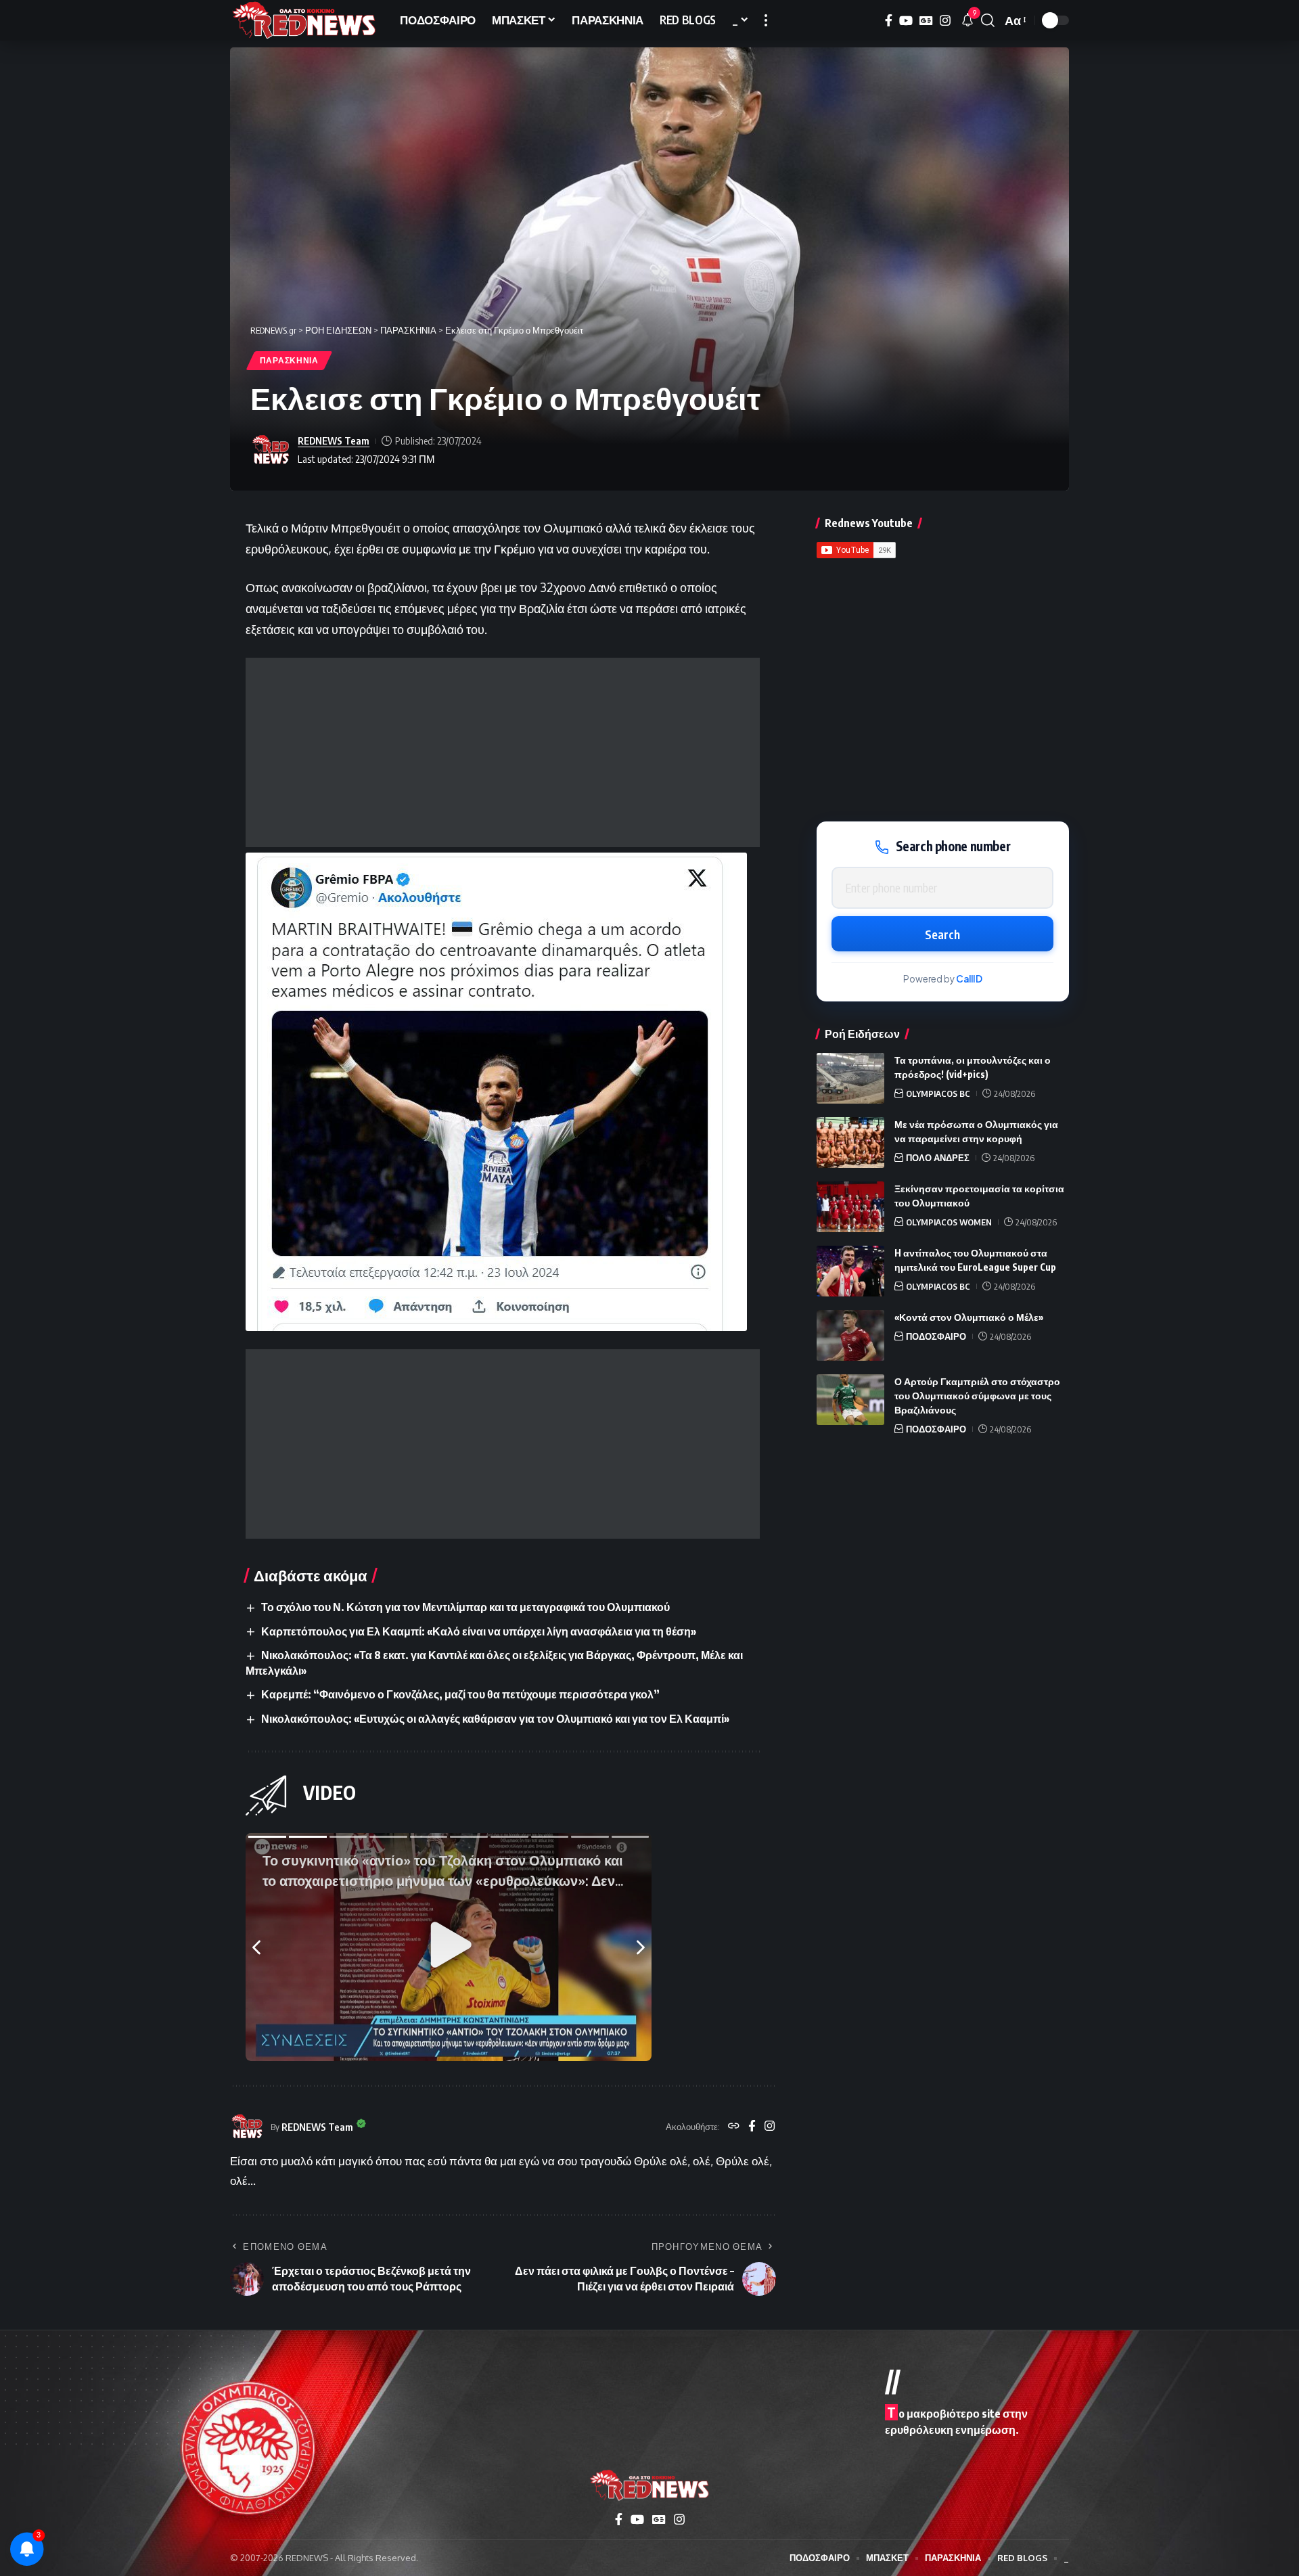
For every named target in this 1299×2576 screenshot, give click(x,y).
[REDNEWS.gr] (304, 20)
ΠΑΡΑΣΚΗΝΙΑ (289, 360)
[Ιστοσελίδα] (734, 2127)
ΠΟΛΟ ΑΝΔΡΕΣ (938, 1158)
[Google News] (926, 21)
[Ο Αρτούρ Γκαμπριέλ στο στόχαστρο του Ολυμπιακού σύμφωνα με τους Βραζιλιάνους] (850, 1400)
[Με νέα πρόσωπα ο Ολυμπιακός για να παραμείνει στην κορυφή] (850, 1143)
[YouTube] (906, 21)
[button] (766, 20)
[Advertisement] (503, 752)
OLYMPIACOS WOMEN (949, 1222)
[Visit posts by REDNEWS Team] (271, 450)
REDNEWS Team (334, 440)
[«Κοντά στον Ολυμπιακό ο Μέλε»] (850, 1335)
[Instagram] (945, 21)
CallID (969, 979)
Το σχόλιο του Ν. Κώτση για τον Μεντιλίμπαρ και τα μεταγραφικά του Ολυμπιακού (465, 1607)
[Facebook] (889, 21)
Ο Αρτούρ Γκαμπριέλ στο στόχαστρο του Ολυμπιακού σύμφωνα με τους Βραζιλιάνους (977, 1396)
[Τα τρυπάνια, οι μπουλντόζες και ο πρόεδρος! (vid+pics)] (850, 1078)
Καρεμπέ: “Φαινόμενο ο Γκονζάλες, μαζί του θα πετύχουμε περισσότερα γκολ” (460, 1694)
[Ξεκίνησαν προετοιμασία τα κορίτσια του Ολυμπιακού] (850, 1207)
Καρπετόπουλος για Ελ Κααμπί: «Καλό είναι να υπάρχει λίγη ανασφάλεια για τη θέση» (479, 1631)
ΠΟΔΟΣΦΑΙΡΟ (936, 1336)
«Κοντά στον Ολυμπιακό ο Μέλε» (969, 1317)
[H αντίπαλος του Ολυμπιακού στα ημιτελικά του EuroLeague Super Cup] (850, 1271)
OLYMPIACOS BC (938, 1093)
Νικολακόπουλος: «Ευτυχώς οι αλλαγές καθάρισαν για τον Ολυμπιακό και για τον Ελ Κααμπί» (495, 1719)
